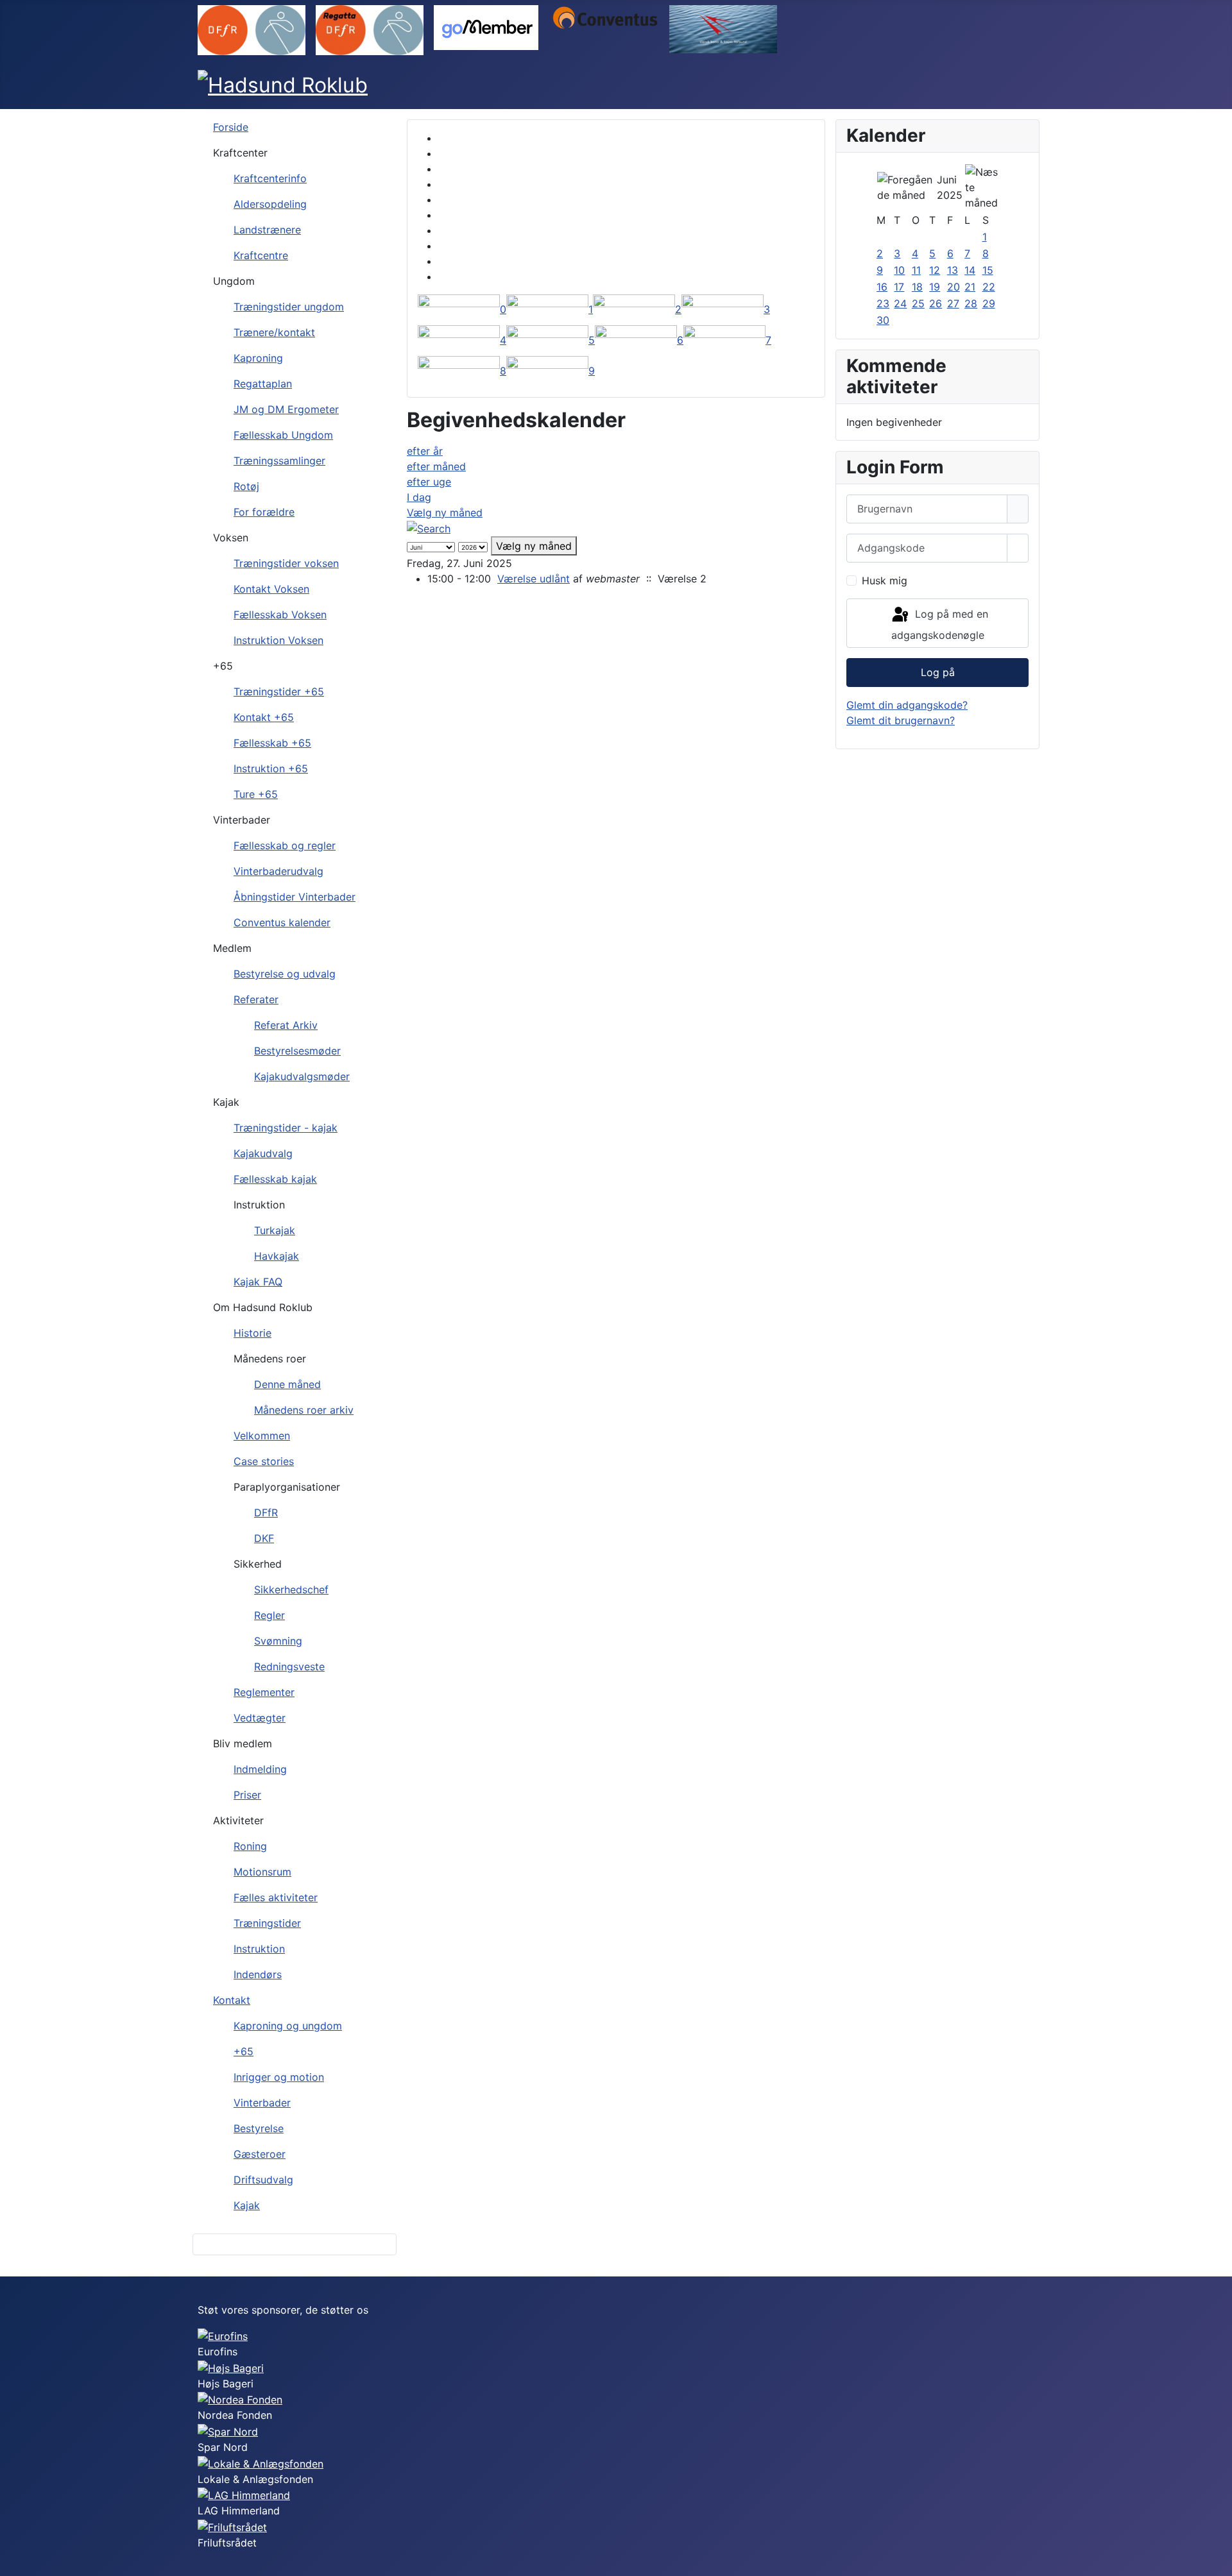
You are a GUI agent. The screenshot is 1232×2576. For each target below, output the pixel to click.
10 (899, 270)
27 (953, 303)
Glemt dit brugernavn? (901, 720)
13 (953, 270)
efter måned (436, 466)
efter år (425, 451)
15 (988, 270)
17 (899, 287)
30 (883, 320)
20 (954, 287)
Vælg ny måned (445, 513)
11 (916, 270)
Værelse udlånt (534, 579)
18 (917, 287)
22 (989, 287)
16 (882, 287)
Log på (938, 672)
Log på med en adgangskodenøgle (940, 625)
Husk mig (885, 580)
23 (883, 303)
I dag (419, 497)
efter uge (429, 482)
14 (970, 270)
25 (918, 303)
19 (935, 287)
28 (971, 303)
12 (935, 270)
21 (970, 287)
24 (900, 303)
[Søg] (429, 528)
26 (936, 303)
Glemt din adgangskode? (907, 705)
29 (989, 303)
